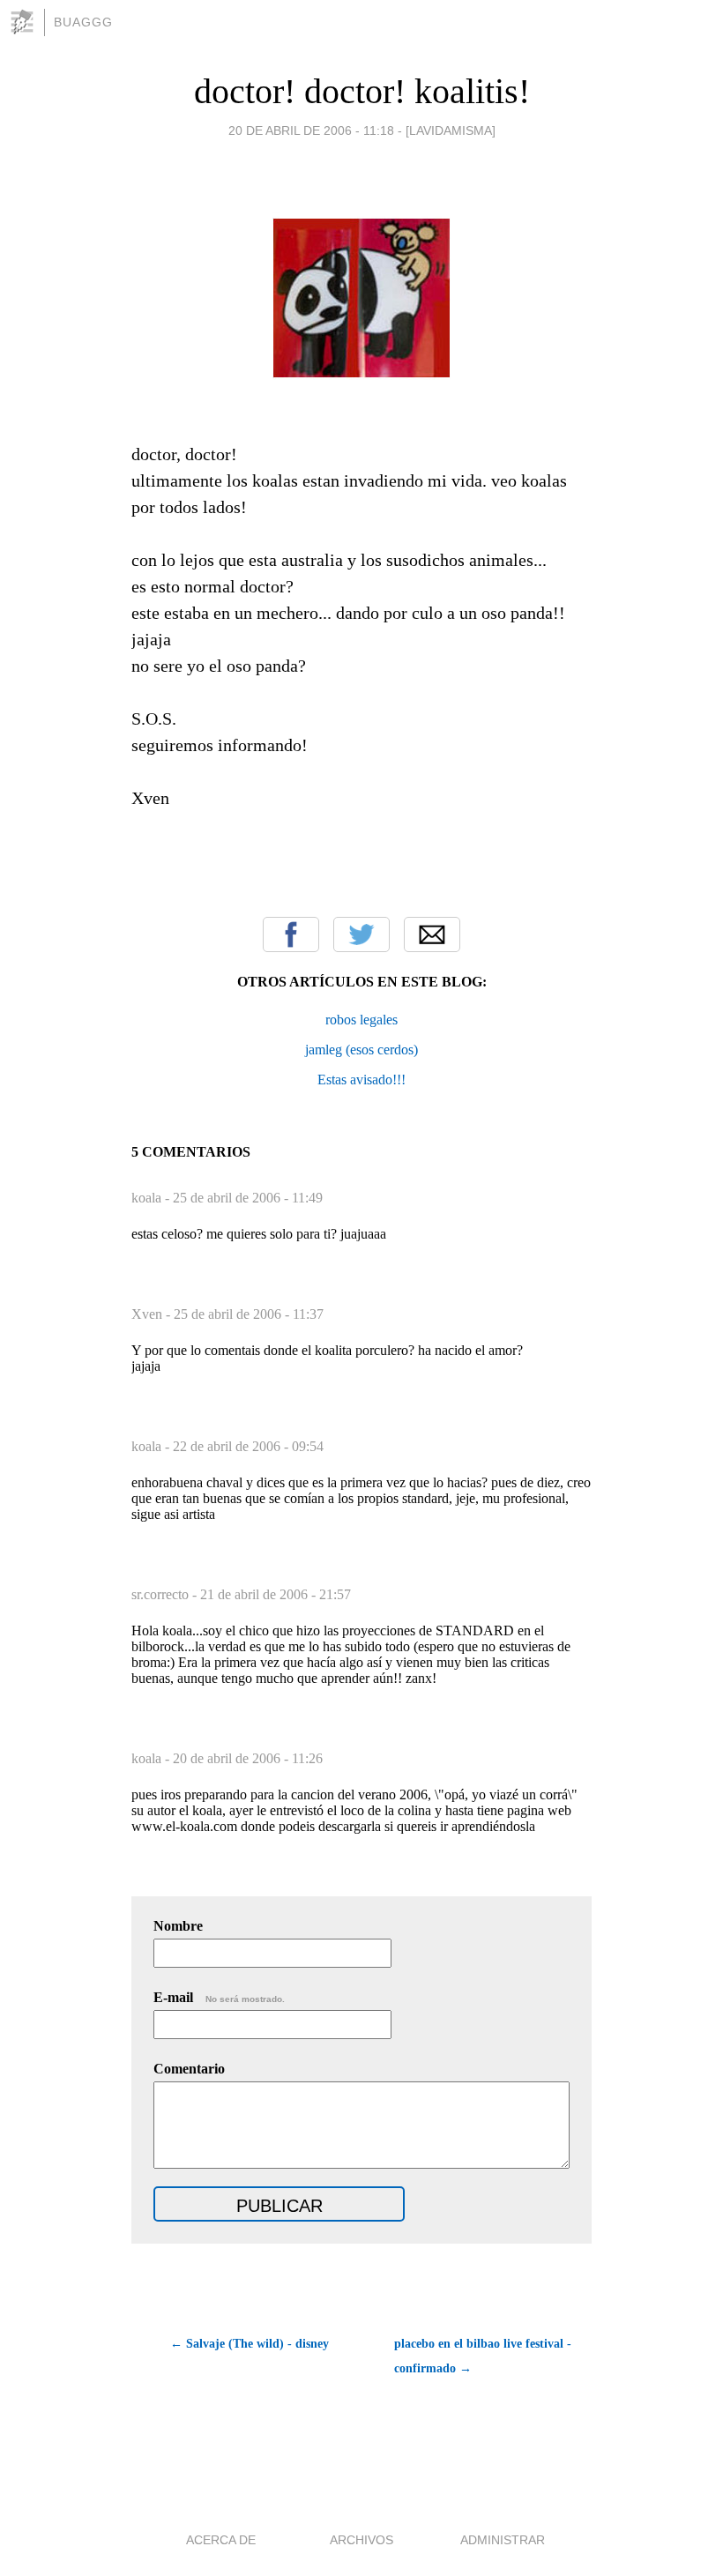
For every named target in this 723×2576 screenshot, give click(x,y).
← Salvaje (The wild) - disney (250, 2344)
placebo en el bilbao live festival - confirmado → (483, 2356)
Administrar (503, 2540)
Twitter (361, 934)
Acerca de (221, 2540)
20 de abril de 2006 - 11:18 (311, 130)
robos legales (361, 1020)
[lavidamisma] (451, 130)
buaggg (83, 22)
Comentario (189, 2069)
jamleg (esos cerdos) (361, 1050)
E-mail (219, 1997)
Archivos (361, 2540)
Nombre (178, 1926)
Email (432, 934)
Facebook (291, 934)
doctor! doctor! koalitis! (362, 91)
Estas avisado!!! (361, 1080)
